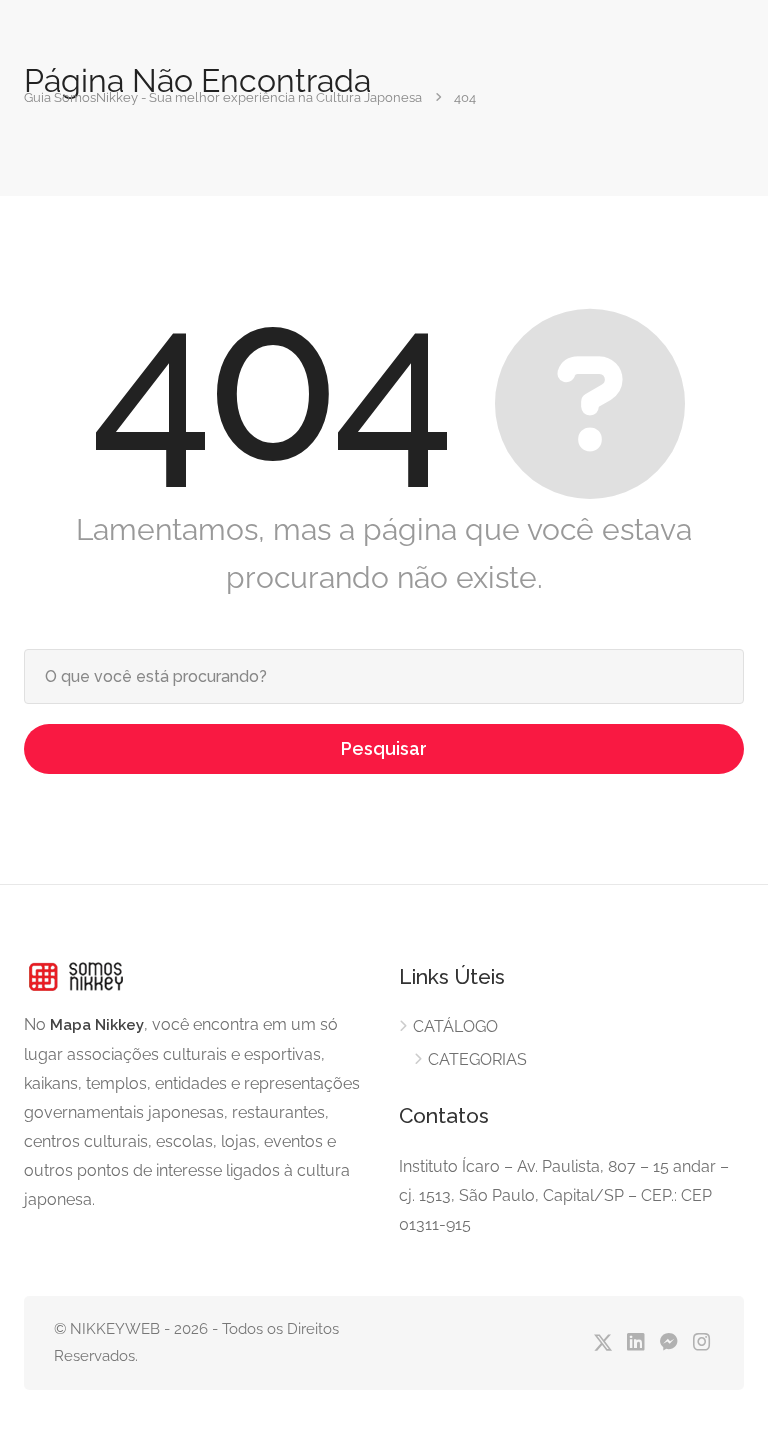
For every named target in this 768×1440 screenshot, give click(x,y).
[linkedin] (635, 1343)
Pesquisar (384, 748)
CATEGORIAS (477, 1059)
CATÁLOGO (455, 1026)
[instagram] (701, 1343)
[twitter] (602, 1343)
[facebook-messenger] (668, 1343)
